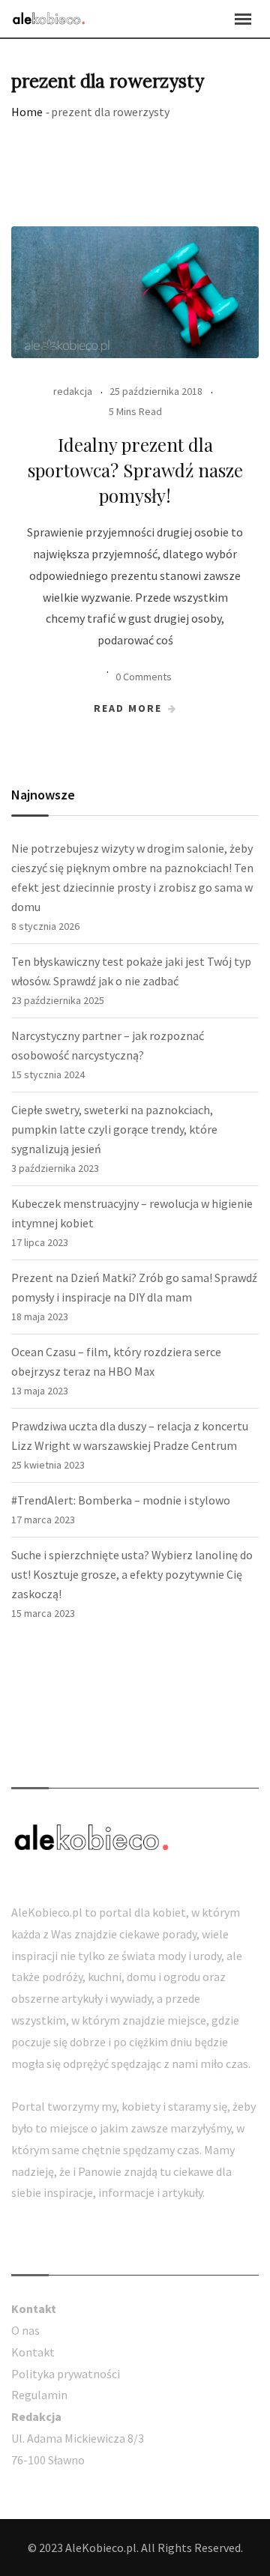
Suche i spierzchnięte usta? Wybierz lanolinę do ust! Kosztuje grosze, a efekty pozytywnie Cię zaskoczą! (132, 1574)
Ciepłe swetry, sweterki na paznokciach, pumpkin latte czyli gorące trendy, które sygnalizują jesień (114, 1129)
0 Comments (144, 677)
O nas (25, 2330)
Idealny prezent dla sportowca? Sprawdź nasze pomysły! (135, 469)
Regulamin (39, 2395)
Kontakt (33, 2352)
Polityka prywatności (66, 2374)
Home (27, 112)
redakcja (73, 391)
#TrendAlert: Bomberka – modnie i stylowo (121, 1500)
